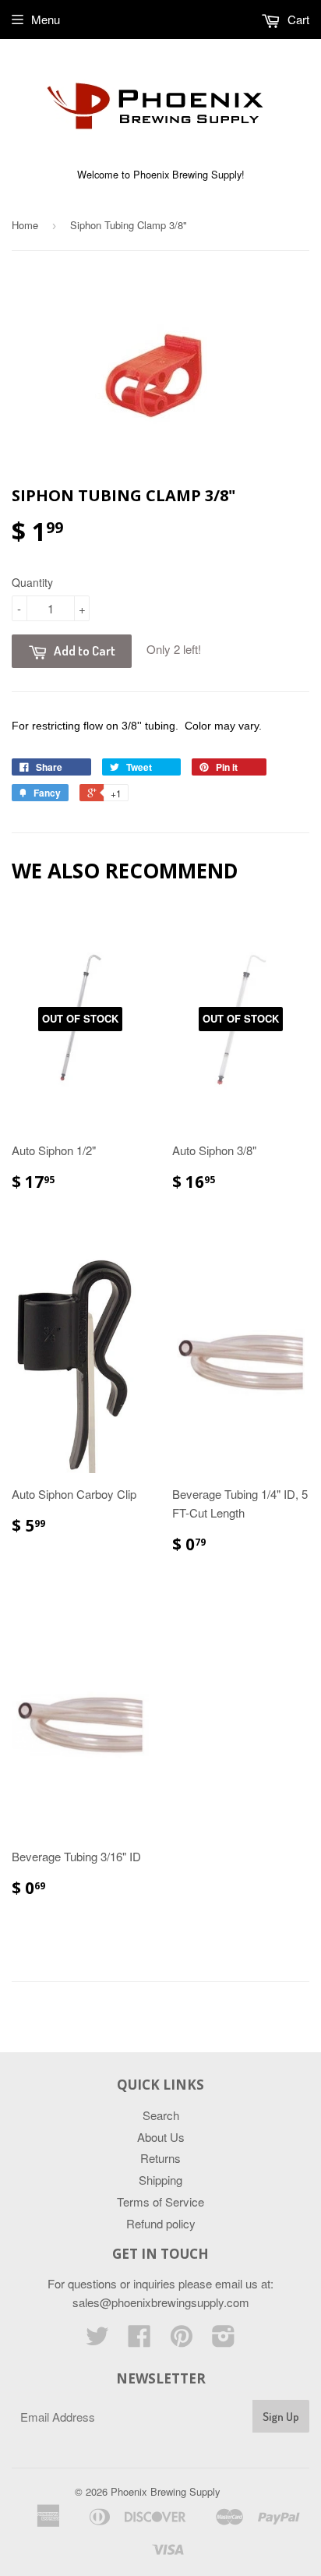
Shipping (160, 2180)
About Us (161, 2137)
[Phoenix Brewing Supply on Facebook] (139, 2340)
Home (25, 225)
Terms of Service (160, 2201)
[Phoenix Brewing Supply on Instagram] (224, 2340)
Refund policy (161, 2223)
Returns (160, 2158)
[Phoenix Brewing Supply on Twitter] (97, 2340)
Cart (297, 19)
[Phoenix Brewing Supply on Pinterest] (182, 2340)
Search (161, 2115)
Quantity (32, 582)
